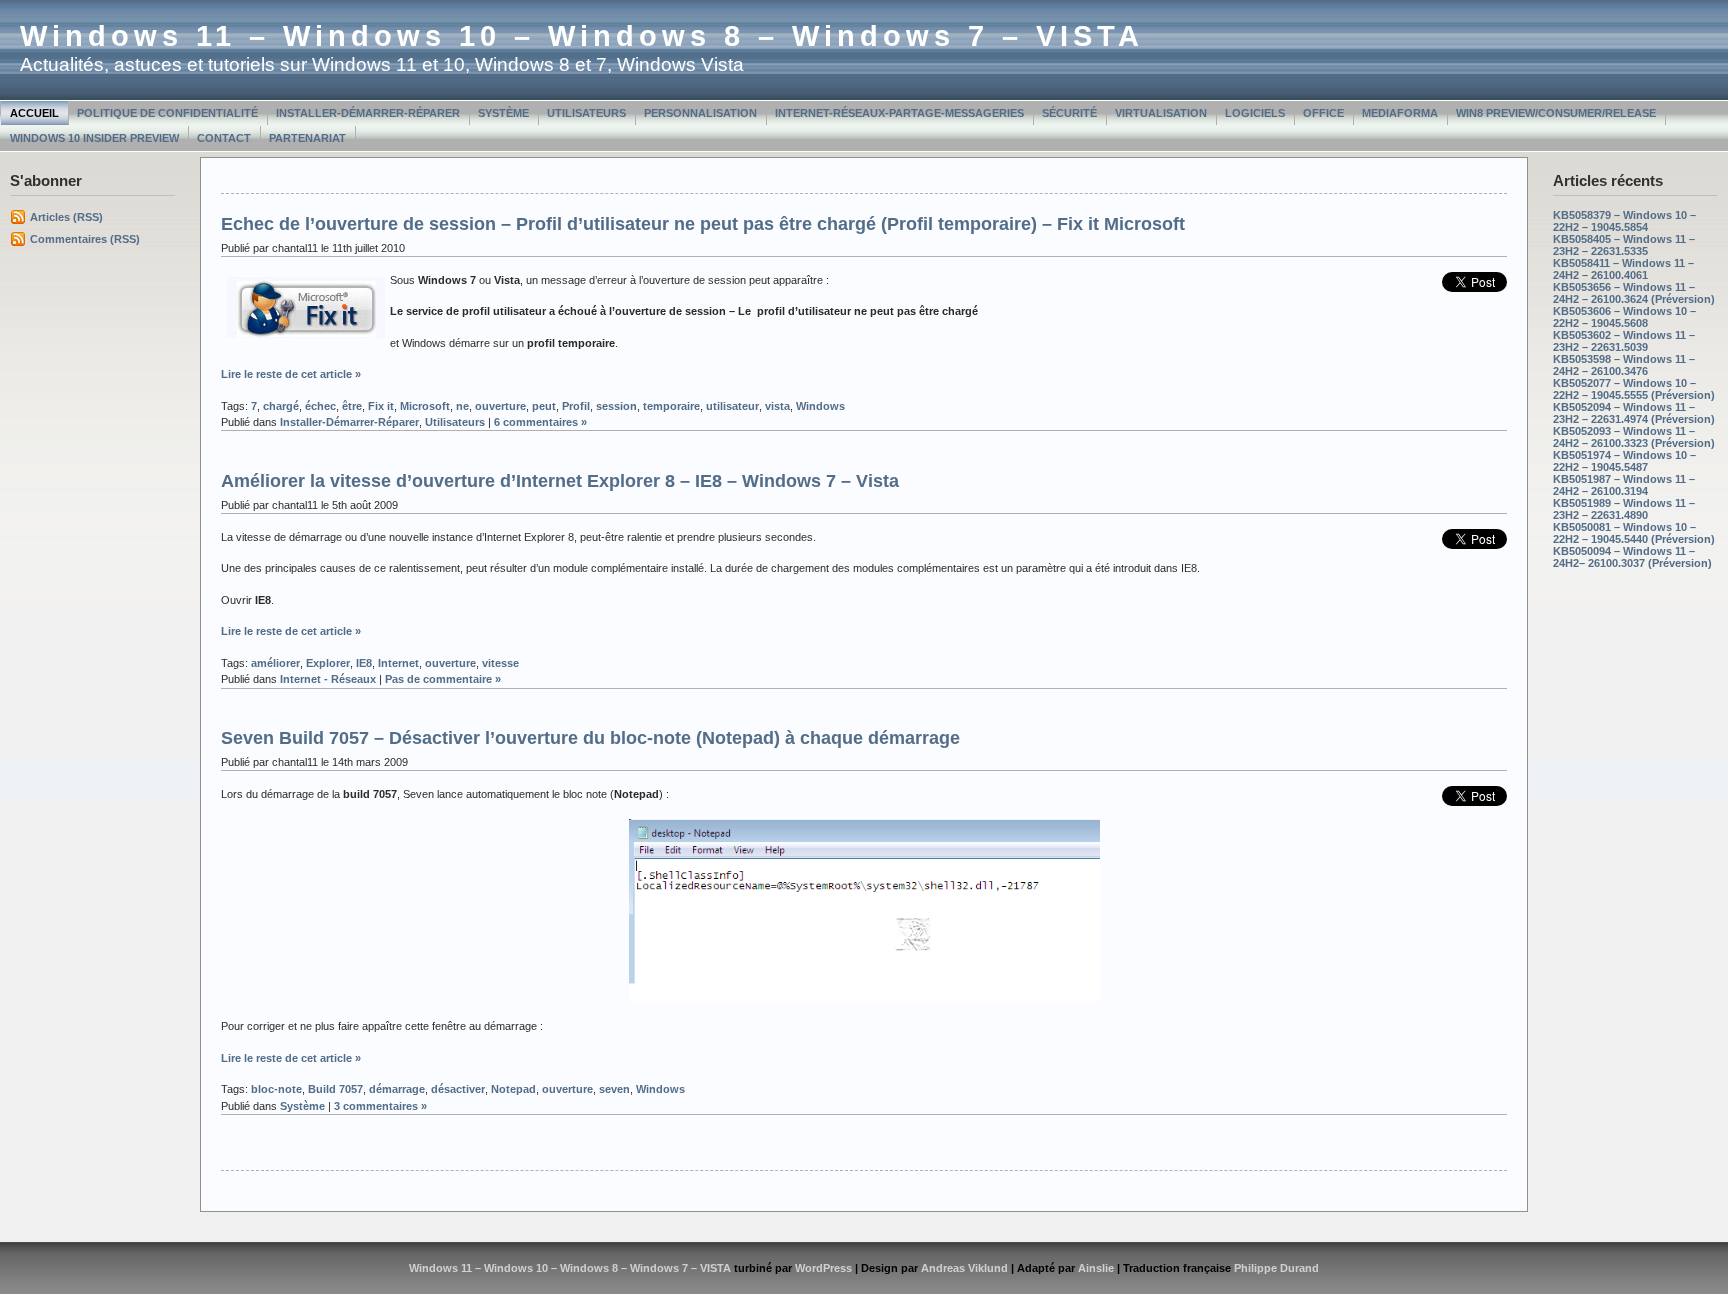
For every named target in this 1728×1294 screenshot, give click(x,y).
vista (777, 406)
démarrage (397, 1089)
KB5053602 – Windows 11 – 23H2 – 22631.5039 (1624, 341)
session (616, 406)
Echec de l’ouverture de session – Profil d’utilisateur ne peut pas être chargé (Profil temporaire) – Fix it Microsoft (703, 224)
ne (462, 406)
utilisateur (732, 406)
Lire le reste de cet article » (291, 374)
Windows (820, 406)
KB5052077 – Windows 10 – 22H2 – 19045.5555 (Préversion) (1634, 389)
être (352, 406)
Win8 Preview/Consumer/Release (1556, 113)
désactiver (458, 1089)
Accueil (34, 113)
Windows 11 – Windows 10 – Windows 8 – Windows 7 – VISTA (582, 36)
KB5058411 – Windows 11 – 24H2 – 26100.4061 (1623, 269)
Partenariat (307, 138)
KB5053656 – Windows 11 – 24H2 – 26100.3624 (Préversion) (1634, 293)
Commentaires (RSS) (85, 239)
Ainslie (1096, 1268)
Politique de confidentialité (167, 113)
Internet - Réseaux (328, 679)
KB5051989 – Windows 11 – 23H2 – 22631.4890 (1624, 509)
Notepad (513, 1089)
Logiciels (1255, 113)
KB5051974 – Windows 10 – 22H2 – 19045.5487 (1624, 461)
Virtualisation (1161, 113)
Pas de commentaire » (443, 679)
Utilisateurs (586, 113)
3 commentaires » (380, 1106)
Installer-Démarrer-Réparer (368, 113)
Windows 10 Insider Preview (94, 138)
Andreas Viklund (964, 1268)
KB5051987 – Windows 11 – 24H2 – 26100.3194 (1624, 485)
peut (544, 406)
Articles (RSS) (66, 217)
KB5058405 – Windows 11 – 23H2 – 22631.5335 (1624, 245)
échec (320, 406)
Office (1323, 113)
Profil (576, 406)
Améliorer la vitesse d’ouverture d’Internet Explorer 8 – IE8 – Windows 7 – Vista (560, 481)
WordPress (823, 1268)
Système (503, 113)
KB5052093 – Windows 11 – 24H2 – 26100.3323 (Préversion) (1634, 437)
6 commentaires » (540, 422)
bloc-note (276, 1089)
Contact (224, 138)
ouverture (500, 406)
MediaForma (1400, 113)
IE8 (364, 663)
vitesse (500, 663)
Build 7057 (335, 1089)
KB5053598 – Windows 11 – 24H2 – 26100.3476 (1624, 365)
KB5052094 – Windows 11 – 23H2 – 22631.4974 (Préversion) (1634, 413)
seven (614, 1089)
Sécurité (1069, 113)
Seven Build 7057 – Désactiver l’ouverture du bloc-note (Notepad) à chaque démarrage (590, 738)
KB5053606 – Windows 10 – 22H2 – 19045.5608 (1624, 317)
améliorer (275, 663)
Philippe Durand (1276, 1268)
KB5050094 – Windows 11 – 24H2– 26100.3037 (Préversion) (1632, 557)
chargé (281, 406)
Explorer (328, 663)
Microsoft (425, 406)
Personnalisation (700, 113)
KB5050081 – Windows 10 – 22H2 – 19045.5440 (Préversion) (1634, 533)
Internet (398, 663)
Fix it (381, 406)
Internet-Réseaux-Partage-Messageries (899, 113)
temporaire (671, 406)
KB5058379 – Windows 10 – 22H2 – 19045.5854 (1624, 221)
